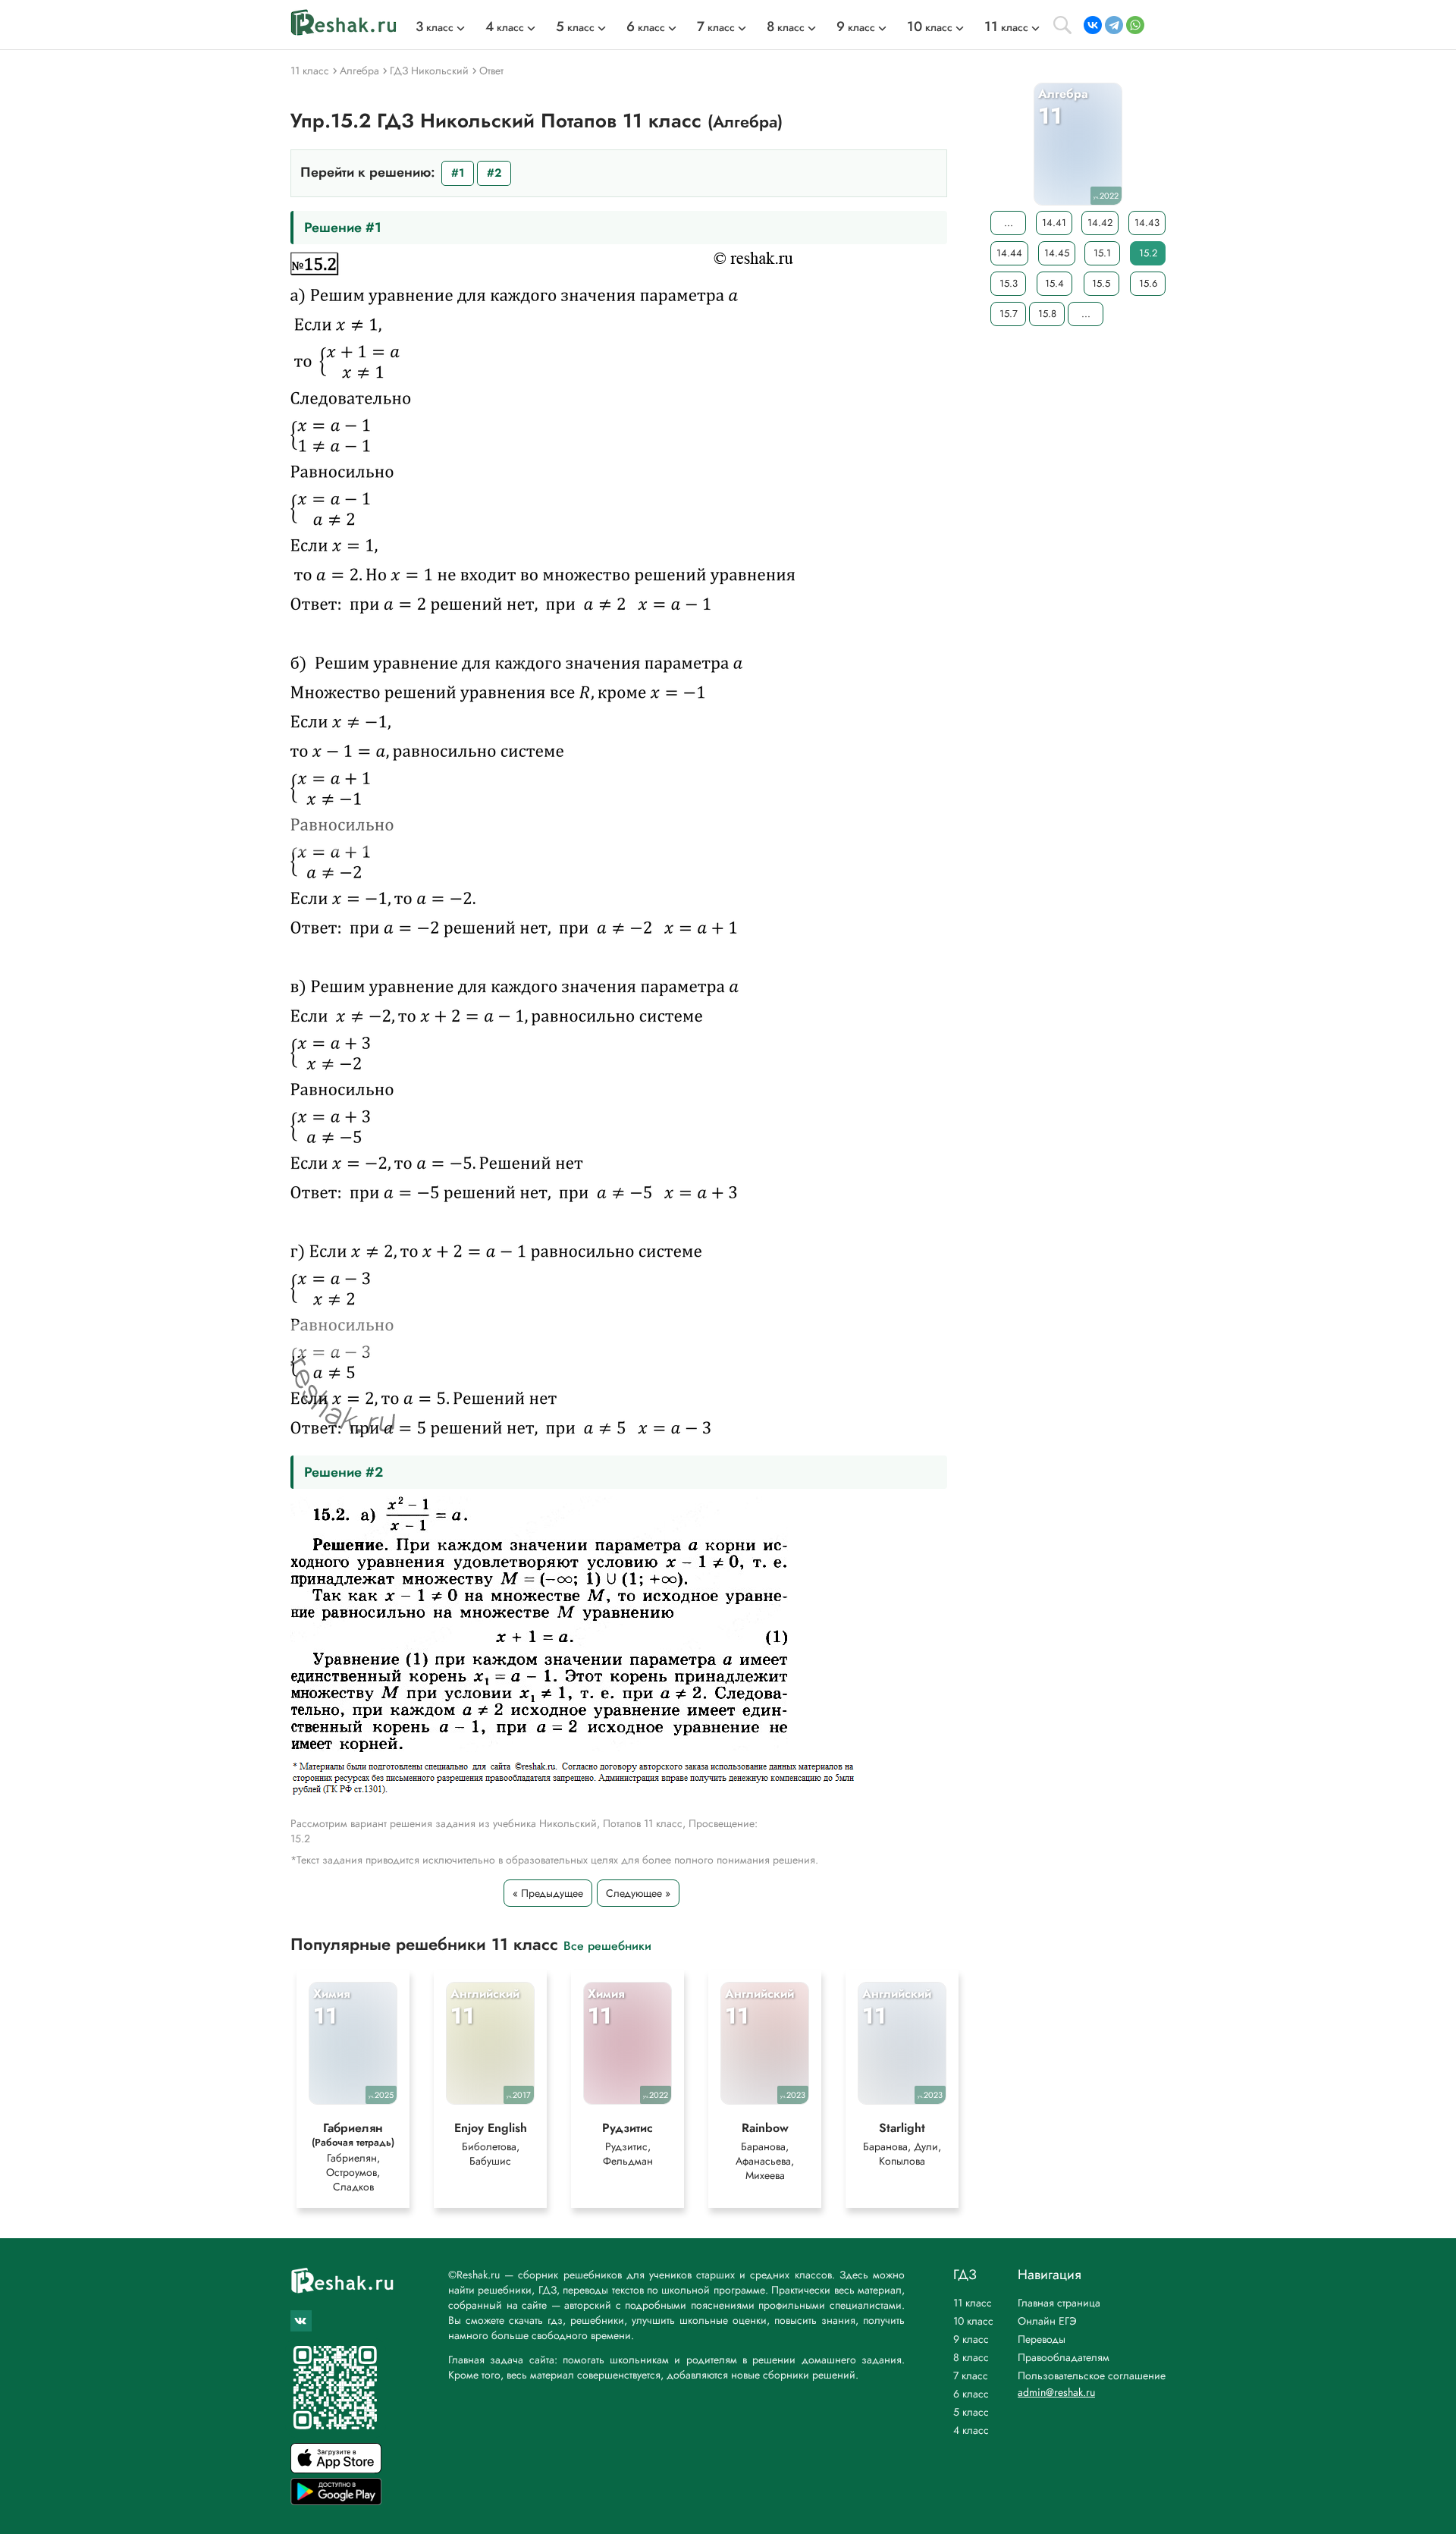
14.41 (1054, 223)
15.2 (1148, 253)
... (1009, 223)
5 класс (971, 2412)
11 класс (973, 2303)
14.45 (1057, 253)
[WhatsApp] (1135, 25)
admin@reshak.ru (1056, 2392)
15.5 (1101, 283)
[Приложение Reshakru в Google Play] (336, 2501)
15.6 (1148, 283)
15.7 (1009, 314)
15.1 (1102, 253)
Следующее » (638, 1893)
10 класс (973, 2321)
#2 (494, 173)
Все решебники (607, 1945)
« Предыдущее (548, 1893)
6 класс (971, 2394)
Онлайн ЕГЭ (1047, 2321)
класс (435, 27)
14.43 (1147, 223)
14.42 (1100, 223)
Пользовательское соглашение (1092, 2375)
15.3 (1009, 283)
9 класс (971, 2339)
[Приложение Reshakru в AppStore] (336, 2469)
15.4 (1054, 283)
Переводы (1042, 2339)
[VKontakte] (1093, 25)
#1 (458, 173)
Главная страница (1059, 2303)
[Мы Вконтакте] (301, 2321)
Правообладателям (1064, 2357)
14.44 (1009, 253)
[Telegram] (1114, 25)
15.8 (1047, 314)
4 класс (971, 2430)
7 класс (971, 2375)
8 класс (971, 2357)
